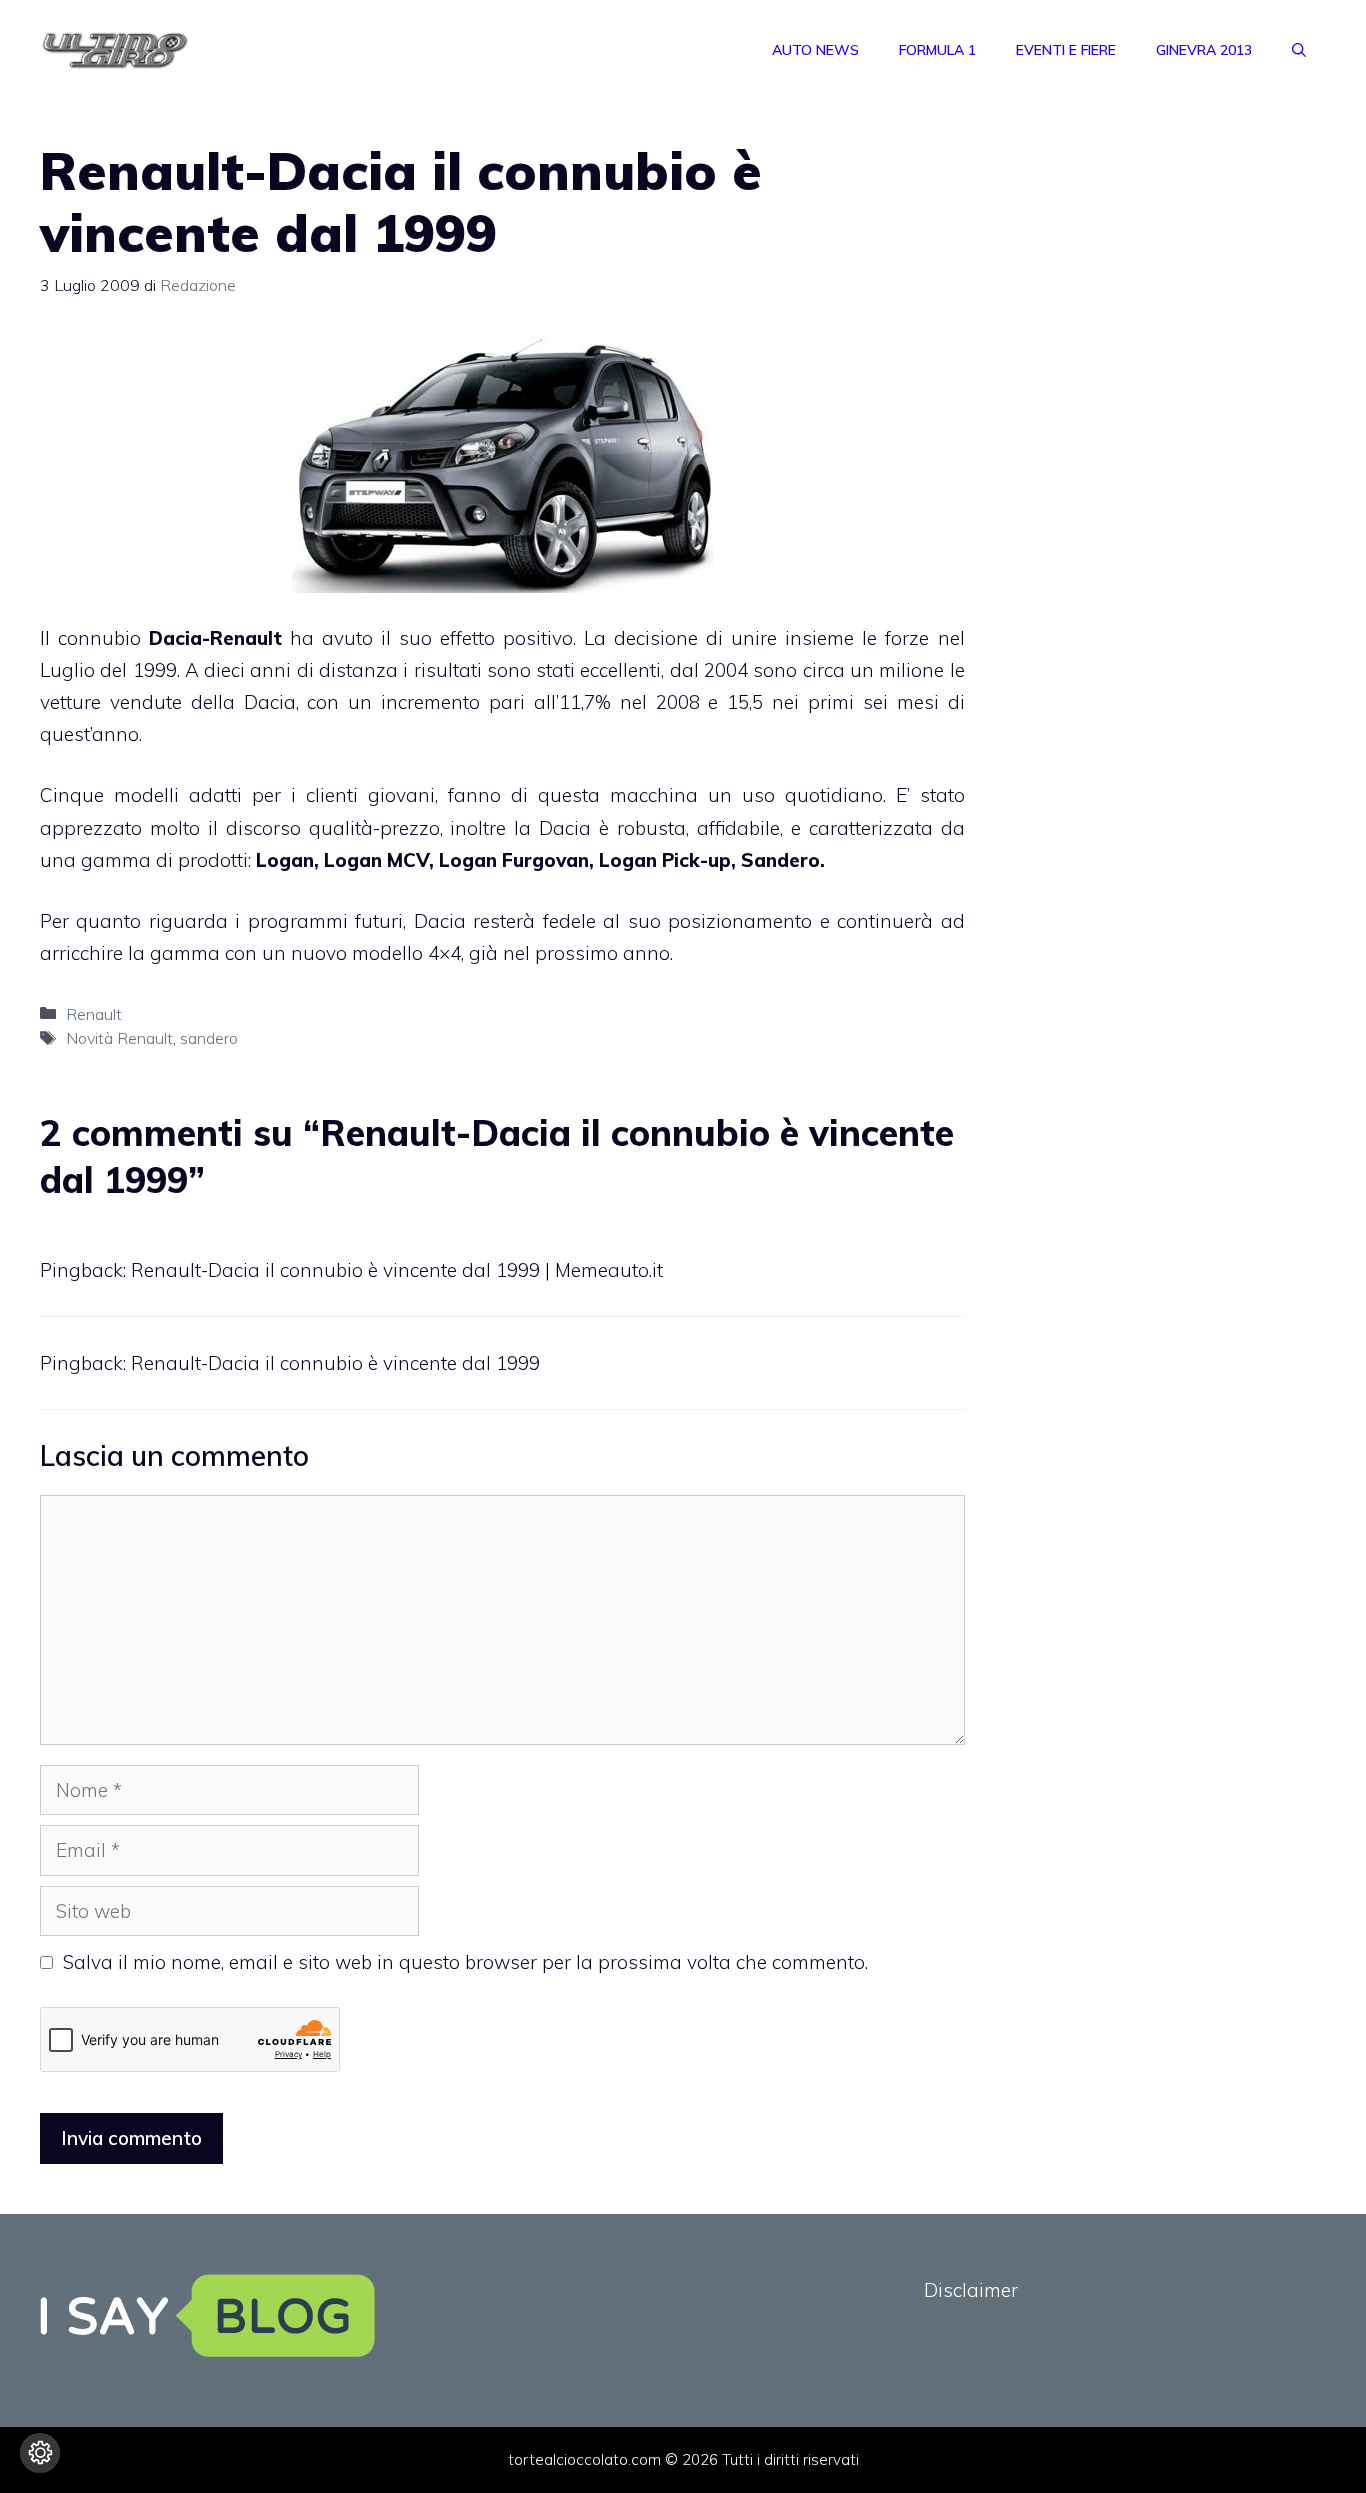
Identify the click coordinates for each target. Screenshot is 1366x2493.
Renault (94, 1014)
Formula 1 (937, 50)
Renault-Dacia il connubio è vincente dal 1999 (335, 1363)
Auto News (815, 50)
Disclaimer (971, 2290)
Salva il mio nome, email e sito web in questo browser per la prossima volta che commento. (465, 1962)
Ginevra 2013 (1204, 50)
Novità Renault (119, 1038)
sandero (209, 1038)
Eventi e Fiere (1066, 50)
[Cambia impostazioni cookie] (40, 2453)
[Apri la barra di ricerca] (1299, 50)
